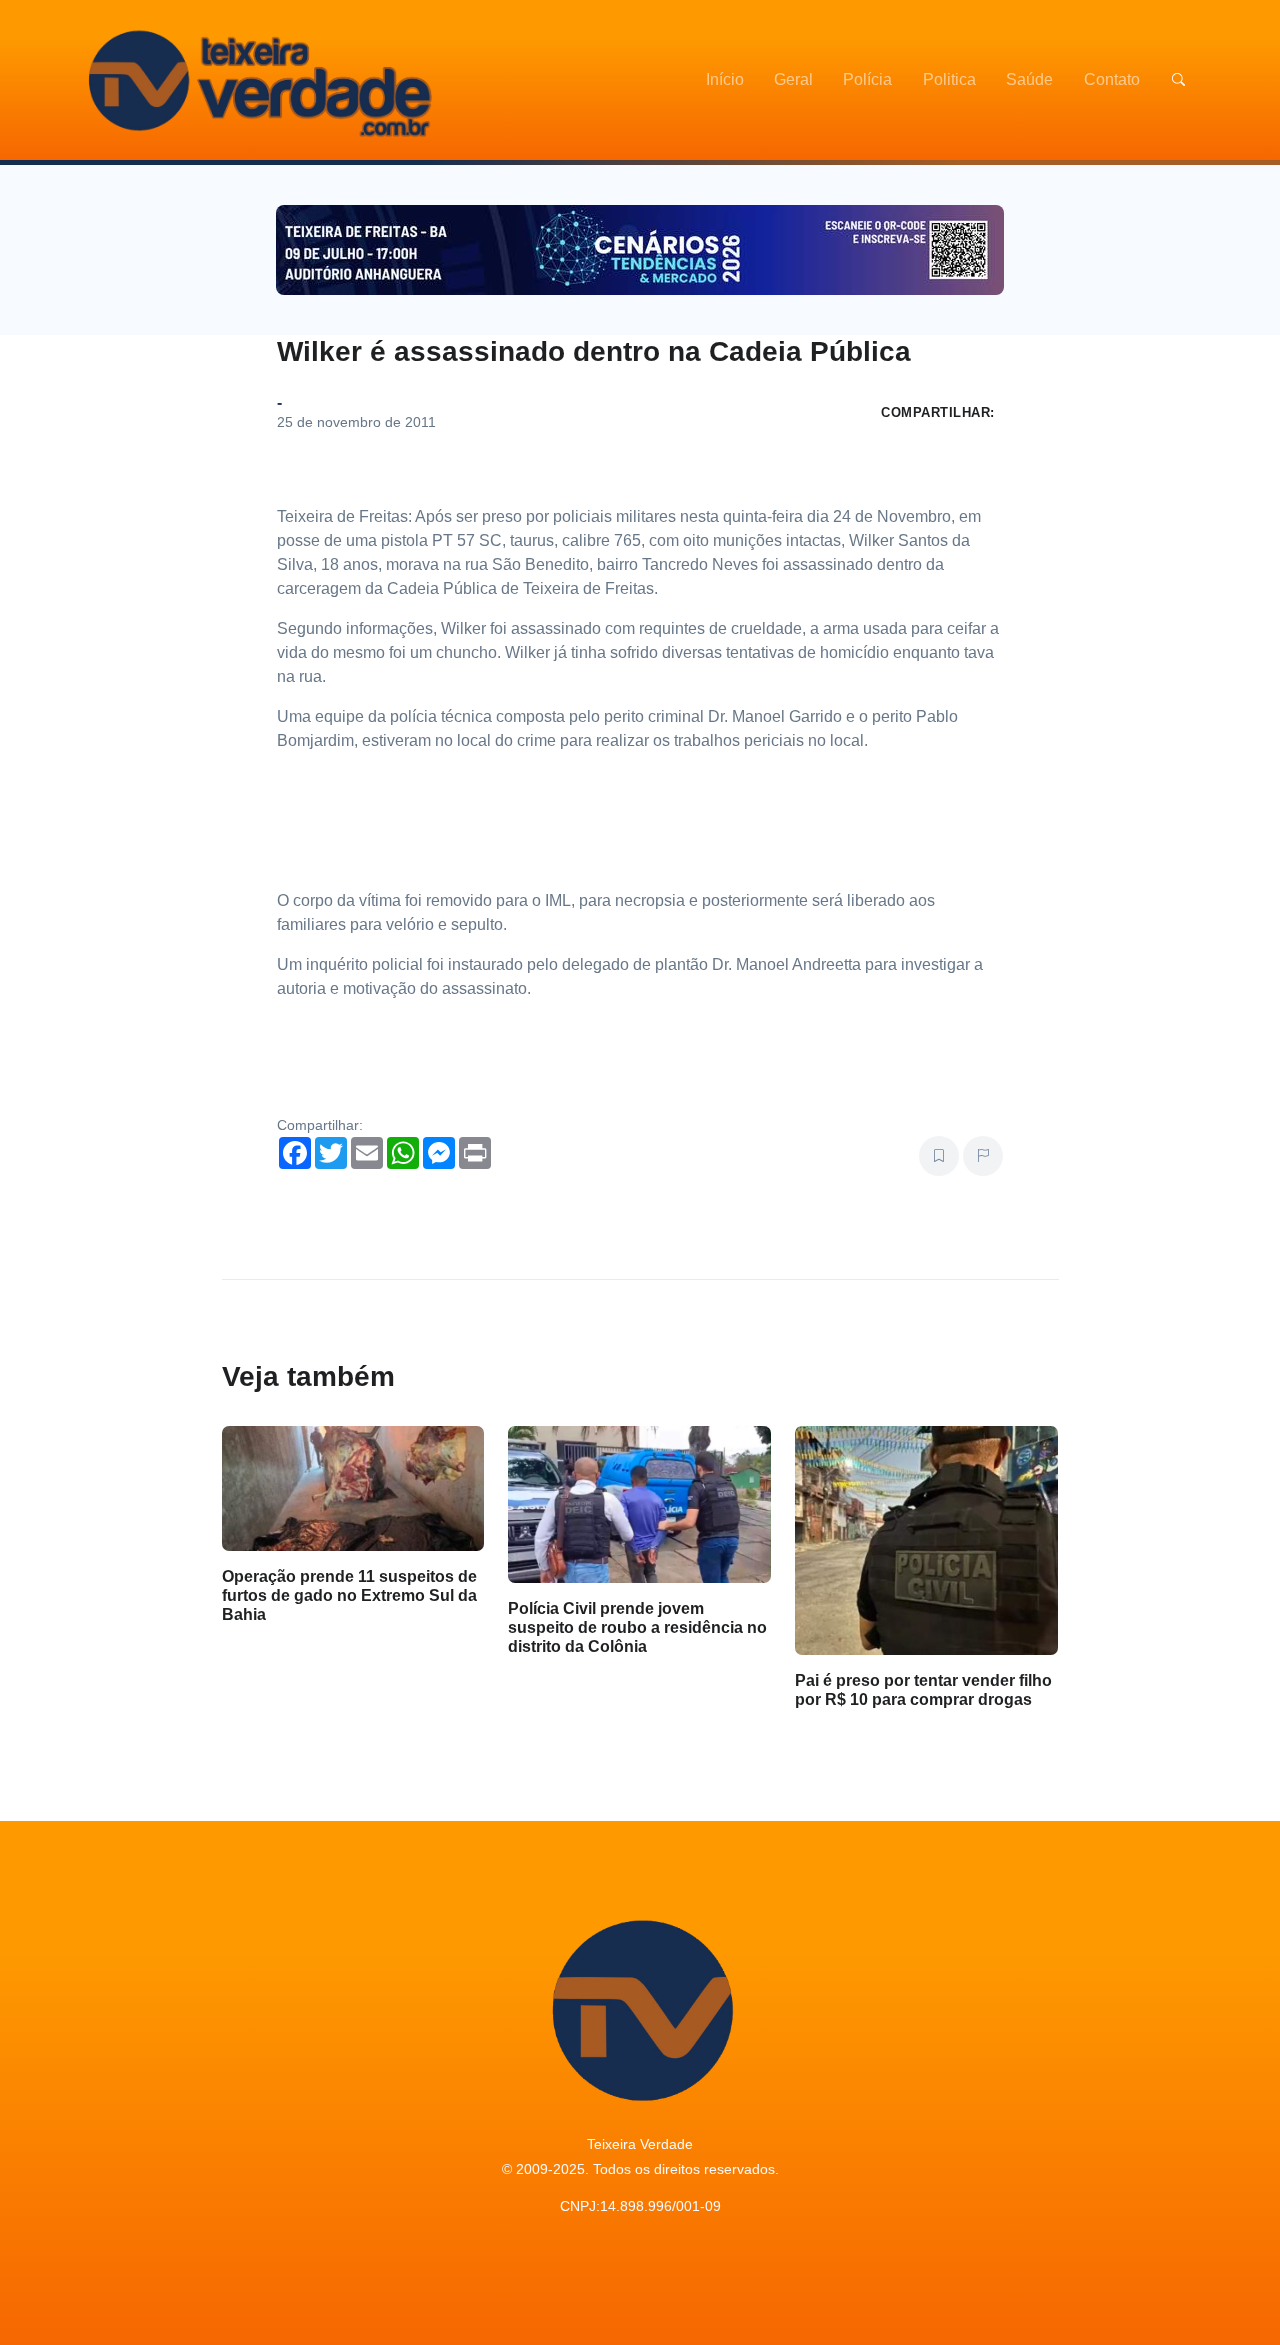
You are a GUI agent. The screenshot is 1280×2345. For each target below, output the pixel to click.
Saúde (1029, 79)
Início (725, 79)
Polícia (867, 79)
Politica (949, 79)
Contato (1112, 79)
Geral (793, 79)
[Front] (257, 80)
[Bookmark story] (939, 1156)
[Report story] (983, 1156)
